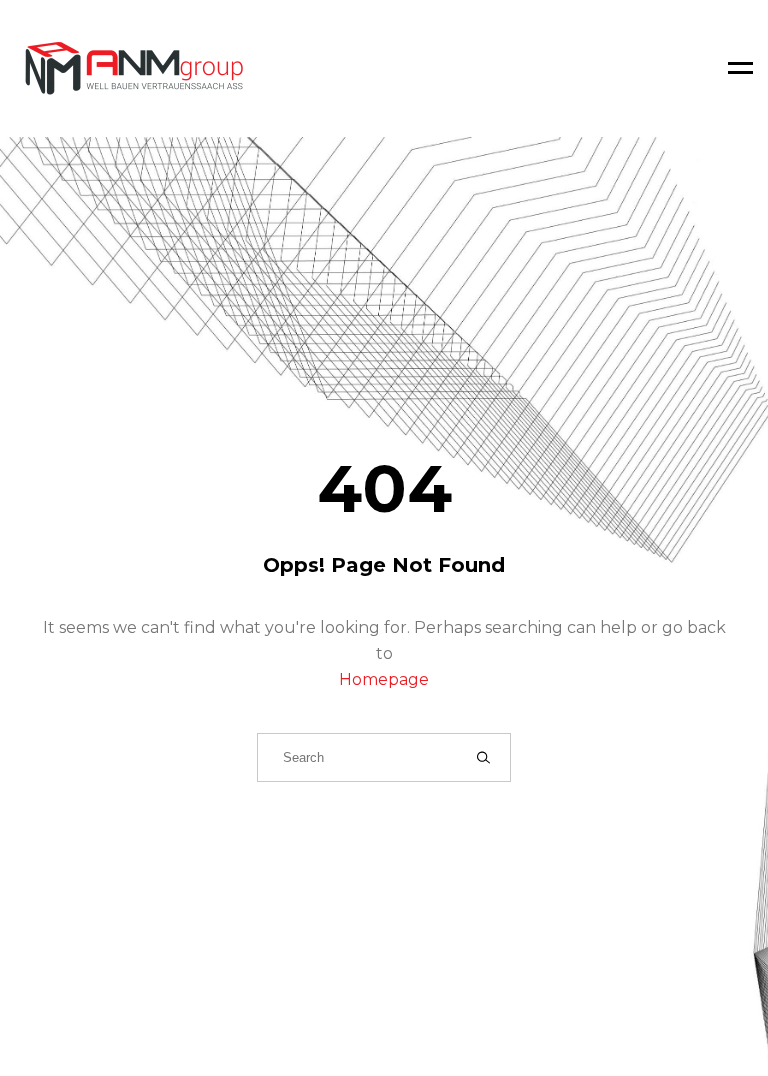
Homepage (384, 679)
